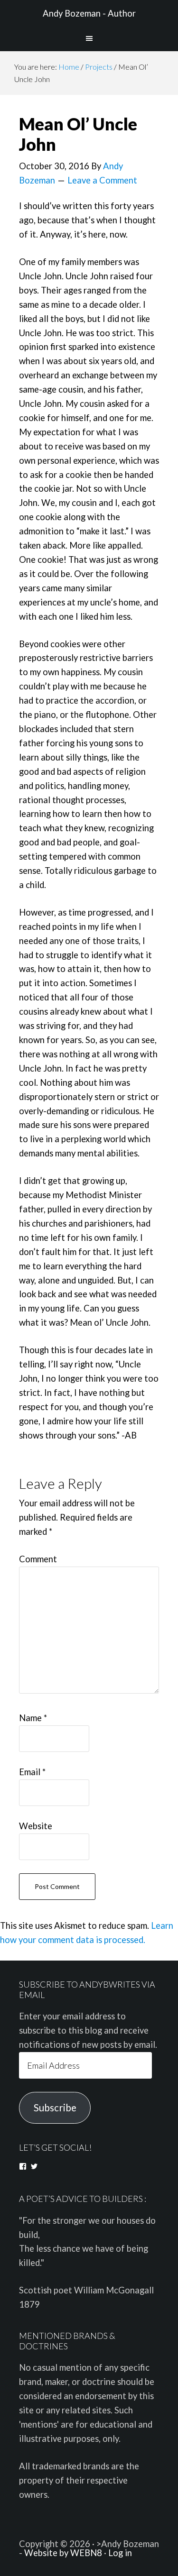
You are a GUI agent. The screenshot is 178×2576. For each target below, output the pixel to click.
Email (32, 1772)
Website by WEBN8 (63, 2553)
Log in (120, 2553)
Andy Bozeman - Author (89, 13)
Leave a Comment (102, 180)
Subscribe (55, 2108)
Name (33, 1718)
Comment (38, 1559)
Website (36, 1826)
